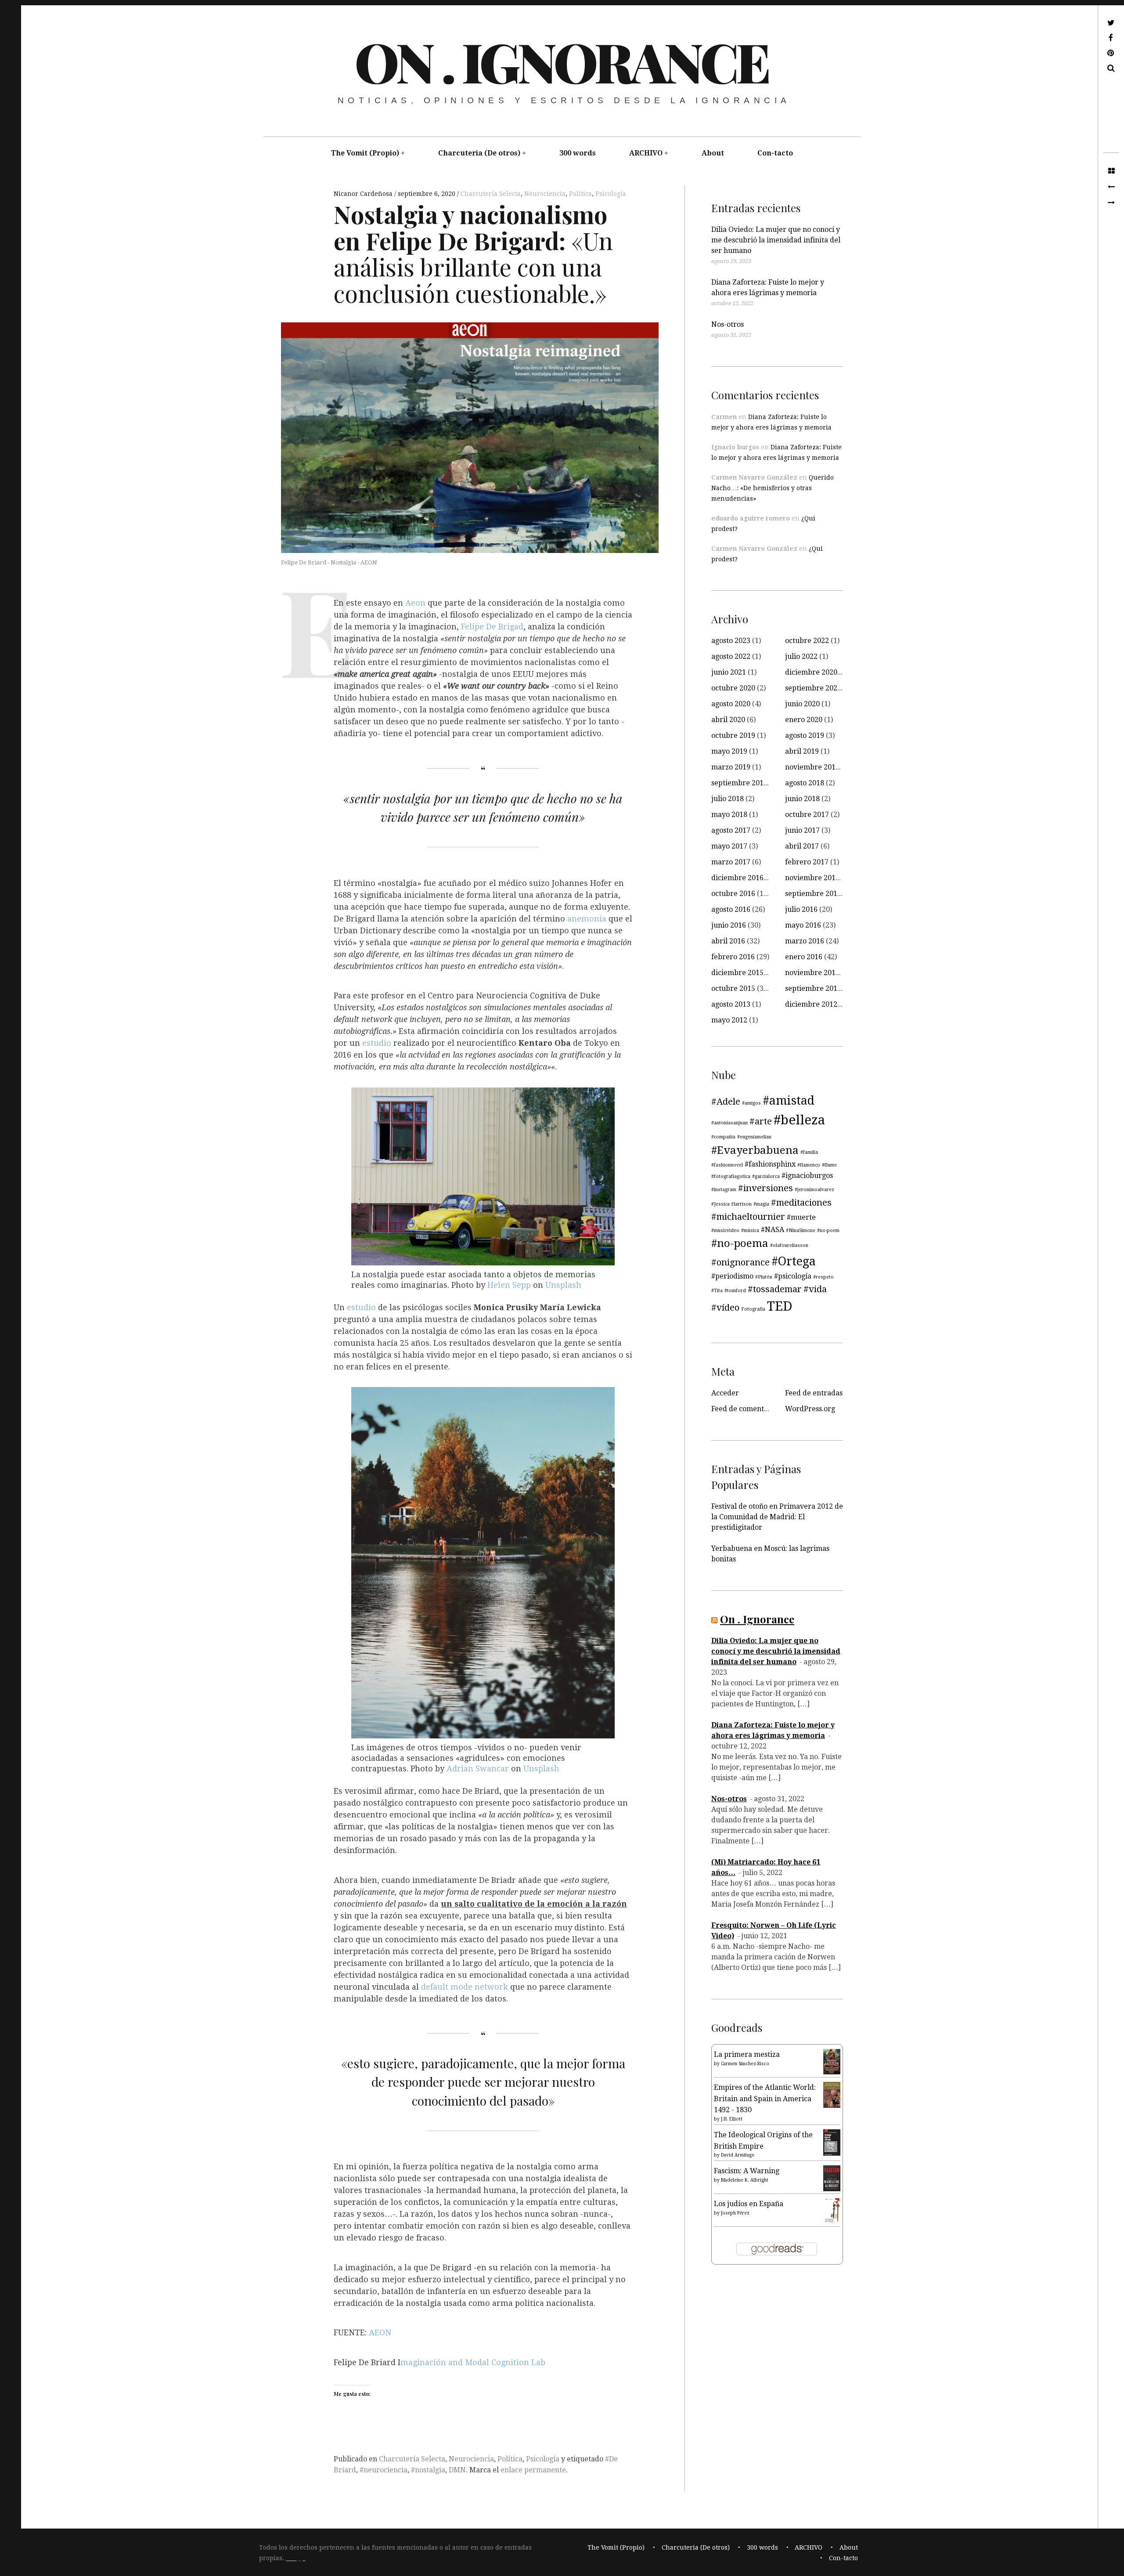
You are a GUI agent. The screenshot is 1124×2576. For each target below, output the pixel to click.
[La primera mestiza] (832, 2072)
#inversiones (766, 1188)
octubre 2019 (733, 735)
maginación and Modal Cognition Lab (473, 2362)
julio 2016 (801, 909)
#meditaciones (801, 1203)
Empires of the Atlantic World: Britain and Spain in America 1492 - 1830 (765, 2099)
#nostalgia (428, 2470)
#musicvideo (725, 1230)
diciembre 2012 (811, 1004)
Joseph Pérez (735, 2213)
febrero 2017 (807, 862)
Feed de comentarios (746, 1409)
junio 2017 (802, 830)
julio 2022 (801, 656)
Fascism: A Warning (747, 2171)
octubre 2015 (733, 988)
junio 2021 (729, 672)
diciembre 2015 (737, 973)
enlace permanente (533, 2470)
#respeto (823, 1277)
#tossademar (775, 1289)
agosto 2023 (731, 641)
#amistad (789, 1100)
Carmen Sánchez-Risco (745, 2064)
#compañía (723, 1137)
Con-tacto (775, 153)
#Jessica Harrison (731, 1204)
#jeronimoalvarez (814, 1190)
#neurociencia (384, 2470)
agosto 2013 (731, 1004)
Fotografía (753, 1309)
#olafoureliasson (789, 1245)
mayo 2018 (729, 815)
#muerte (801, 1217)
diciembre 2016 (737, 878)
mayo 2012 (729, 1020)
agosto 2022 (731, 656)
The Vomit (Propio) (365, 153)
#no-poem (828, 1230)
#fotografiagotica (731, 1176)
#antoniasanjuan (730, 1123)
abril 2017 (802, 846)
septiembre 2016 (813, 894)
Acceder (725, 1393)
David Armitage (738, 2155)
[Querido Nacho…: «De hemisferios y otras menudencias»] (1111, 187)
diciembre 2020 (811, 672)
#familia (809, 1152)
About (713, 153)
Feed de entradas (814, 1393)
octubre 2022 (807, 641)
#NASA (773, 1230)
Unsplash (563, 1285)
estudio (377, 1043)
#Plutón (764, 1277)
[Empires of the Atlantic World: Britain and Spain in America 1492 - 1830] (832, 2105)
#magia (761, 1204)
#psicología (793, 1276)
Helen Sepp (509, 1285)
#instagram (724, 1190)
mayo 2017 (729, 846)
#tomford (735, 1291)
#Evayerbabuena (755, 1150)
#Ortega (794, 1261)
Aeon (415, 603)
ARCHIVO (646, 153)
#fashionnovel (727, 1165)
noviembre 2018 (812, 767)
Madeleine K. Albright (745, 2180)
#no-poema (740, 1243)
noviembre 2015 (812, 973)
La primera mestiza (747, 2054)
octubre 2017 (807, 815)
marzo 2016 (805, 941)
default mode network (466, 1987)
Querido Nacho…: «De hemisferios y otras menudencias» (773, 488)
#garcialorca (766, 1176)
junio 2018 (802, 799)
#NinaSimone (801, 1230)
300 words (578, 153)
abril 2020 (728, 720)
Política (580, 194)
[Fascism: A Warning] (832, 2189)
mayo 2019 (729, 751)
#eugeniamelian (754, 1137)
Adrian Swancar (478, 1769)
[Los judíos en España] (832, 2222)
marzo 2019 (731, 767)
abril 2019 (802, 751)
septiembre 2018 (739, 783)
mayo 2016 (803, 925)
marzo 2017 (731, 862)
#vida (815, 1289)
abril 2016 (728, 941)
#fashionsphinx (770, 1164)
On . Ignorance (561, 61)
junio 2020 (802, 704)
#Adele (726, 1102)
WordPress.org (810, 1409)
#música (750, 1230)
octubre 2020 (733, 688)
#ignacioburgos (807, 1176)
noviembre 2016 (812, 878)
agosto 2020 (731, 704)
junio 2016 (729, 925)
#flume (829, 1165)
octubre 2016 (733, 894)
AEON (380, 2333)
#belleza (799, 1120)
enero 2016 (804, 957)
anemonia (588, 919)
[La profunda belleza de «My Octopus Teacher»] (1111, 203)
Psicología (611, 194)
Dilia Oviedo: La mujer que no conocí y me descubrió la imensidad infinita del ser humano (776, 240)
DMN (457, 2470)
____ (291, 2558)
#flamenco (809, 1165)
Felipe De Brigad (492, 627)
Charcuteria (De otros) (479, 153)
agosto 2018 (805, 783)
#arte (761, 1121)
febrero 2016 (733, 957)
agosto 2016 (731, 909)
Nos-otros (728, 324)
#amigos (751, 1103)
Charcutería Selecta (491, 194)
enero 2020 (804, 720)
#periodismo (732, 1276)
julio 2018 (728, 799)
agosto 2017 (731, 830)
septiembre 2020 (813, 688)
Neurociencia (545, 194)
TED (780, 1306)
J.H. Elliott (732, 2119)
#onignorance (740, 1262)
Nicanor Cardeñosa (364, 194)
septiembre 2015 (813, 988)
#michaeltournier (748, 1217)
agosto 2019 (805, 735)
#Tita (717, 1291)
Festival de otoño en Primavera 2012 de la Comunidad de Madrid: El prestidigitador (777, 1517)
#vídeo (725, 1308)
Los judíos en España (749, 2204)
